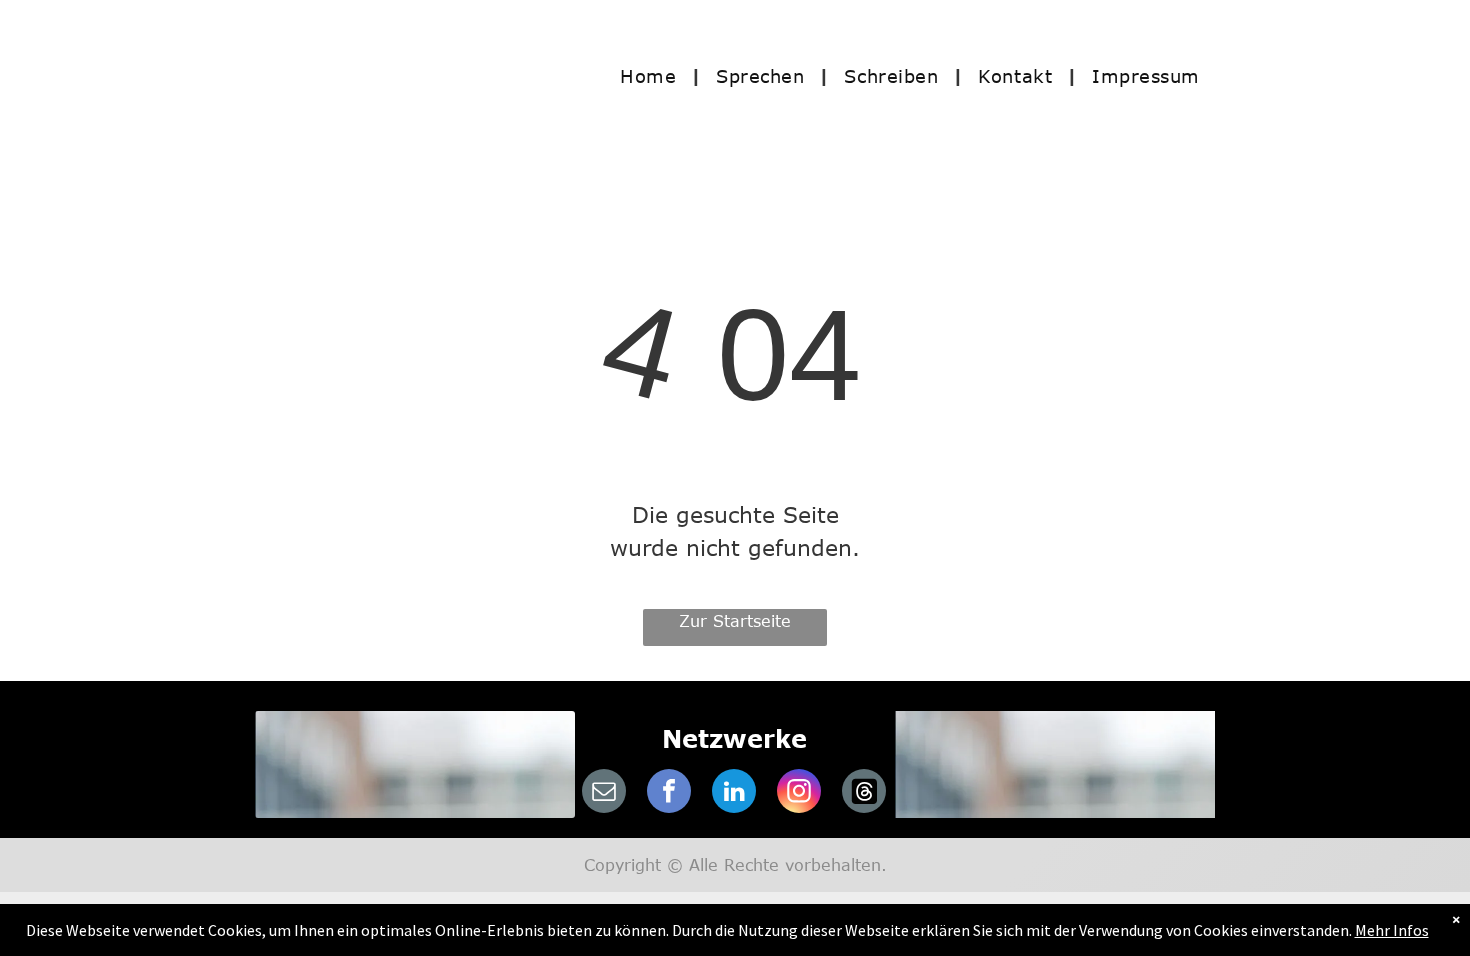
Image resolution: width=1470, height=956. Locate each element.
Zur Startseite (735, 621)
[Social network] (864, 793)
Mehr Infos (1392, 930)
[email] (604, 793)
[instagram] (799, 793)
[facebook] (669, 793)
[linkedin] (734, 793)
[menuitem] (653, 75)
